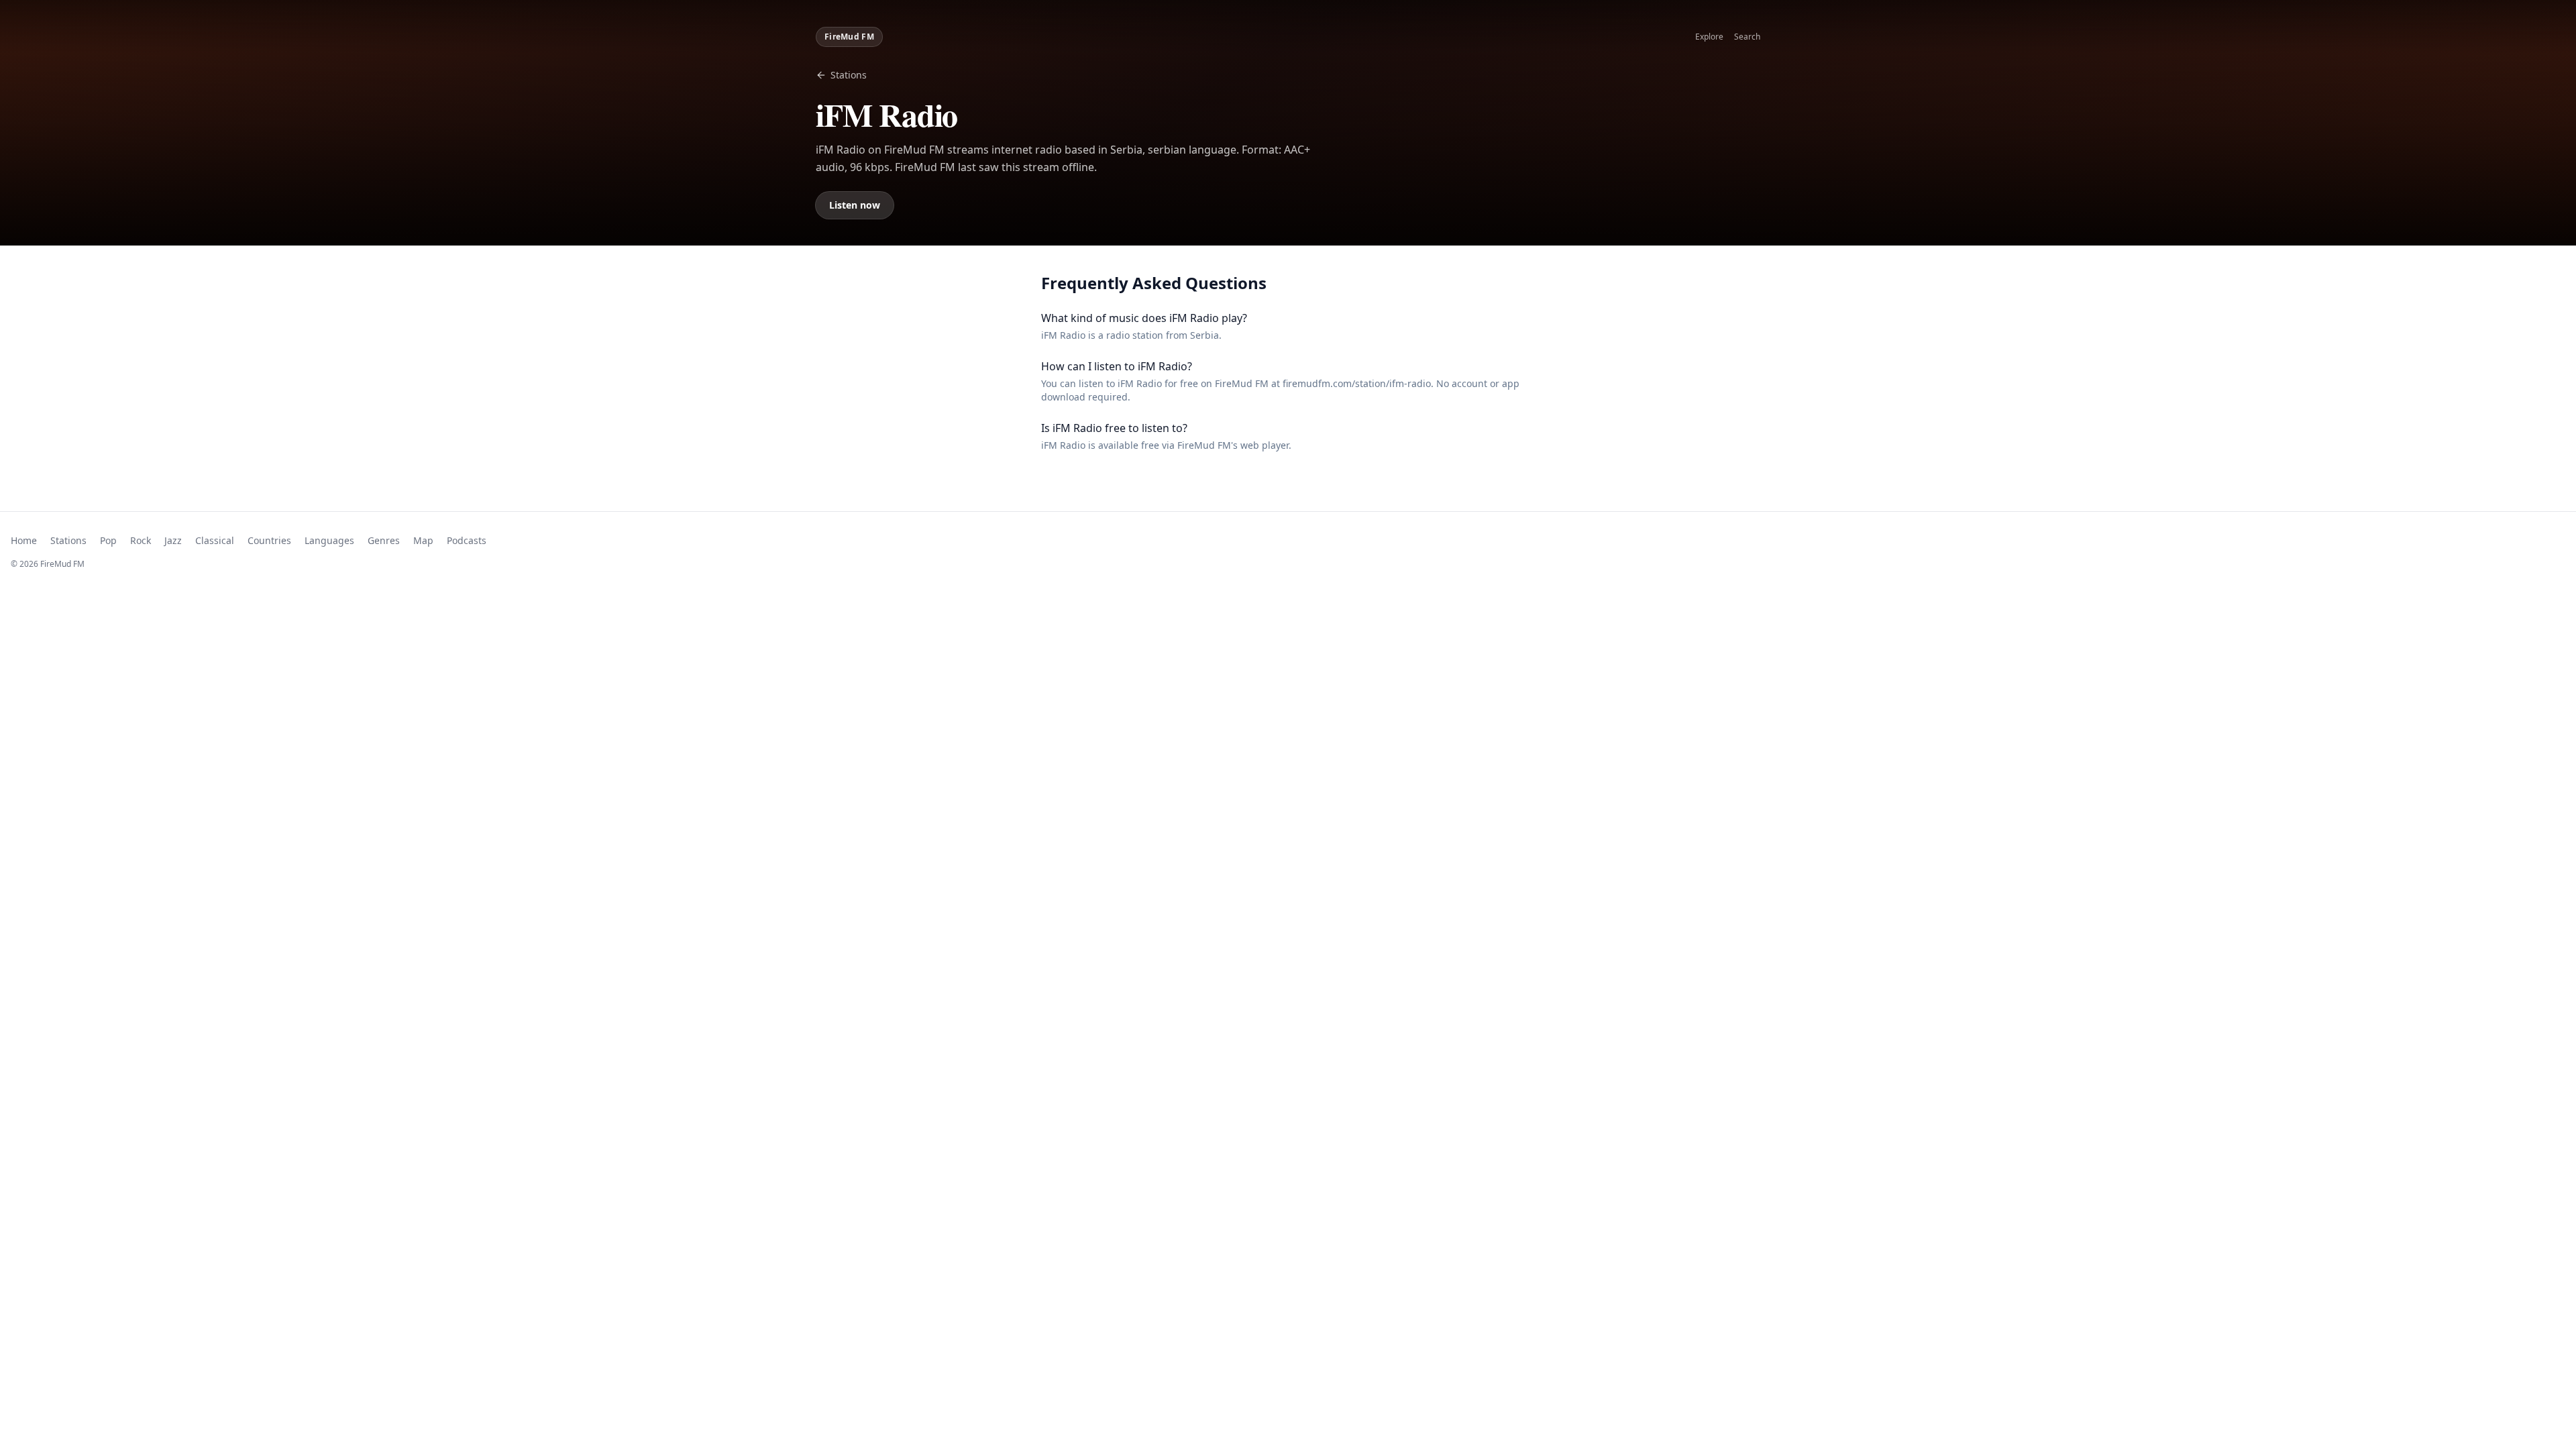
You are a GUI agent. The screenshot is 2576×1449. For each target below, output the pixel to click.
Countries (269, 540)
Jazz (173, 540)
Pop (108, 540)
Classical (215, 540)
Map (423, 540)
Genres (384, 540)
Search (1747, 37)
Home (24, 540)
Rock (141, 540)
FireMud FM (849, 37)
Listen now (855, 205)
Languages (329, 540)
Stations (849, 75)
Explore (1709, 37)
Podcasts (467, 540)
